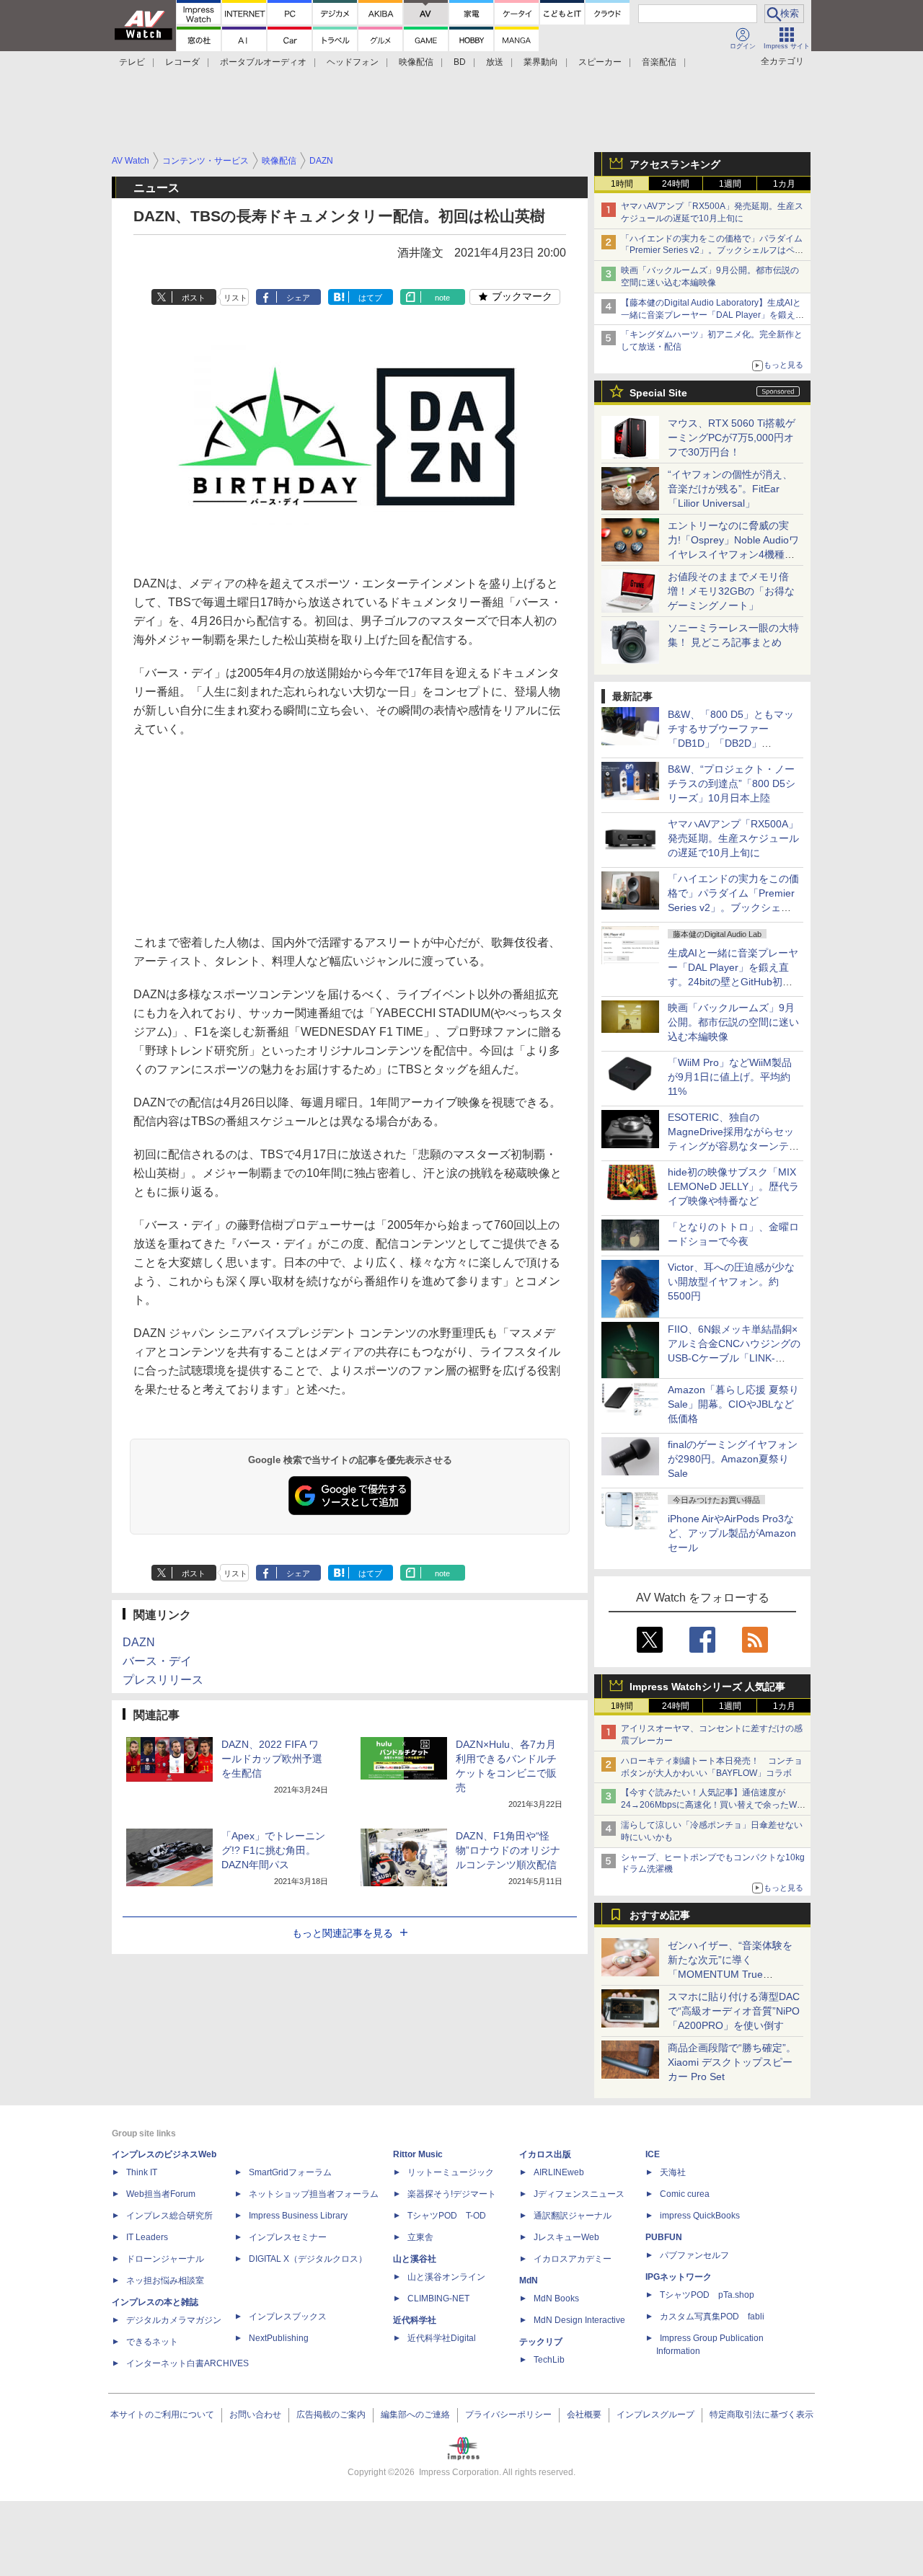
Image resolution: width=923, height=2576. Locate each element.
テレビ (132, 62)
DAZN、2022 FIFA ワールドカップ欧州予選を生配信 (272, 1759)
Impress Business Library (298, 2216)
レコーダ (182, 62)
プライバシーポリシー (508, 2415)
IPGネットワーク (679, 2277)
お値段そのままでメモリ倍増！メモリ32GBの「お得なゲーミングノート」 (731, 591)
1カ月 (784, 184)
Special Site (658, 393)
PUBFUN (664, 2237)
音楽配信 (659, 62)
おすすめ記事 (660, 1915)
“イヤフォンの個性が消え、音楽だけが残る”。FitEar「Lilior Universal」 (730, 489)
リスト (235, 298)
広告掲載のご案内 (331, 2415)
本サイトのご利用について (162, 2415)
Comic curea (685, 2194)
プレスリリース (163, 1680)
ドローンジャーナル (165, 2259)
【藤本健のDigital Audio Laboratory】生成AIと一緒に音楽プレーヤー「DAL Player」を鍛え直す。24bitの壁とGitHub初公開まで (712, 315)
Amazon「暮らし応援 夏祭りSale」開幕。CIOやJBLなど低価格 (733, 1404)
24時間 (676, 184)
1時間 (622, 184)
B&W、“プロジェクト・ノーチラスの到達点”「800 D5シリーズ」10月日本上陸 (732, 783)
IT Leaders (147, 2237)
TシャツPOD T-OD (447, 2216)
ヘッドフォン (353, 62)
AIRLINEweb (559, 2172)
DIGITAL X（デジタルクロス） (308, 2259)
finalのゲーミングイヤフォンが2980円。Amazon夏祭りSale (733, 1459)
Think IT (142, 2172)
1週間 (730, 184)
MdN (529, 2280)
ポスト (194, 298)
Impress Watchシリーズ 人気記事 (707, 1687)
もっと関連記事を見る (343, 1933)
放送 (495, 62)
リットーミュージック (451, 2172)
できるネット (152, 2342)
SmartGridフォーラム (290, 2172)
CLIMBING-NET (438, 2299)
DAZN (139, 1642)
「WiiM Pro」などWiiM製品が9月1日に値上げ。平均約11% (730, 1077)
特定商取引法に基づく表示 (761, 2415)
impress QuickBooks (700, 2216)
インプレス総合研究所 (169, 2216)
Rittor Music (418, 2154)
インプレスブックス (288, 2317)
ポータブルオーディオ (263, 62)
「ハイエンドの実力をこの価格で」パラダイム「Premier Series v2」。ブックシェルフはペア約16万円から (712, 251)
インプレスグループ (655, 2415)
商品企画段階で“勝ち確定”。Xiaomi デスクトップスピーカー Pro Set (732, 2062)
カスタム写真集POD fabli (712, 2317)
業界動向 (541, 62)
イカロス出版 (545, 2154)
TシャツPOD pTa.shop (707, 2295)
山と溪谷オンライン (446, 2277)
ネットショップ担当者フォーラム (314, 2194)
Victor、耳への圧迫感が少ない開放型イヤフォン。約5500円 (731, 1282)
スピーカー (600, 62)
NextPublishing (279, 2338)
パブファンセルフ (694, 2255)
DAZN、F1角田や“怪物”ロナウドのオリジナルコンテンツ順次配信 (508, 1850)
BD (460, 62)
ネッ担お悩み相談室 (165, 2280)
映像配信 (416, 62)
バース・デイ (157, 1661)
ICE (653, 2154)
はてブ (370, 298)
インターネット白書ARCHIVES (187, 2363)
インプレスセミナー (288, 2237)
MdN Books (556, 2299)
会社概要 (584, 2415)
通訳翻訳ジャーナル (573, 2216)
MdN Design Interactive (579, 2320)
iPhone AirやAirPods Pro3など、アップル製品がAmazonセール (732, 1533)
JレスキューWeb (566, 2237)
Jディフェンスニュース (579, 2194)
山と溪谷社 (415, 2259)
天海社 (673, 2172)
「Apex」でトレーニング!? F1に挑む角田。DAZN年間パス (273, 1850)
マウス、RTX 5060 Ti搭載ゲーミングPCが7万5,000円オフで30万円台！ (732, 438)
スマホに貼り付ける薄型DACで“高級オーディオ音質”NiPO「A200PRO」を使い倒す (734, 2011)
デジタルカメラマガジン (174, 2320)
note (442, 298)
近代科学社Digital (442, 2338)
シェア (298, 298)
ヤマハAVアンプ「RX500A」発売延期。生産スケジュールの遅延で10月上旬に (733, 838)
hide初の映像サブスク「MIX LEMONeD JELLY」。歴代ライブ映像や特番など (733, 1186)
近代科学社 (415, 2320)
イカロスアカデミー (573, 2259)
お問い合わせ (255, 2415)
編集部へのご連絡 (415, 2415)
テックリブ (541, 2342)
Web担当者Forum (161, 2194)
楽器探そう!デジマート (452, 2194)
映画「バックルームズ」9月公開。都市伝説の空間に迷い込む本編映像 (733, 1022)
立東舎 (420, 2237)
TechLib (549, 2360)
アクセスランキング (675, 164)
